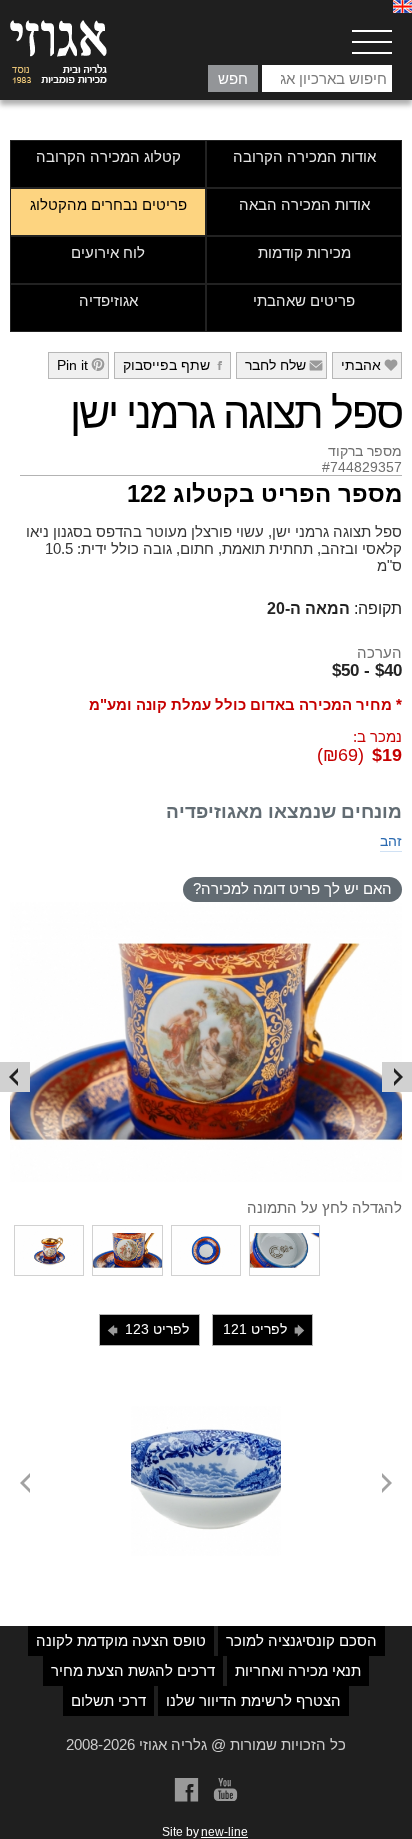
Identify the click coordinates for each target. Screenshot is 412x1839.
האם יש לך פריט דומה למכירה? (292, 888)
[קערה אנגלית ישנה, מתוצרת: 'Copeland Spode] (206, 1414)
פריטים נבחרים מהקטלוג (108, 204)
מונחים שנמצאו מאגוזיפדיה (284, 811)
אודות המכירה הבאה (304, 204)
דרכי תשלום (108, 1700)
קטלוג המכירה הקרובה (108, 156)
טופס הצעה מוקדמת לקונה (121, 1640)
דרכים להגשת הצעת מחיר (133, 1670)
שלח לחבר (284, 365)
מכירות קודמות (304, 252)
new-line (224, 1832)
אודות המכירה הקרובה (304, 156)
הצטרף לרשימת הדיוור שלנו (253, 1700)
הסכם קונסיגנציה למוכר (301, 1640)
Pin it (81, 365)
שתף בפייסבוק (175, 365)
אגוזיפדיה (108, 300)
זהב (391, 841)
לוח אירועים (108, 252)
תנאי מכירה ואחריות (298, 1670)
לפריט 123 (147, 1329)
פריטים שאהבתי (304, 300)
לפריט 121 (265, 1329)
